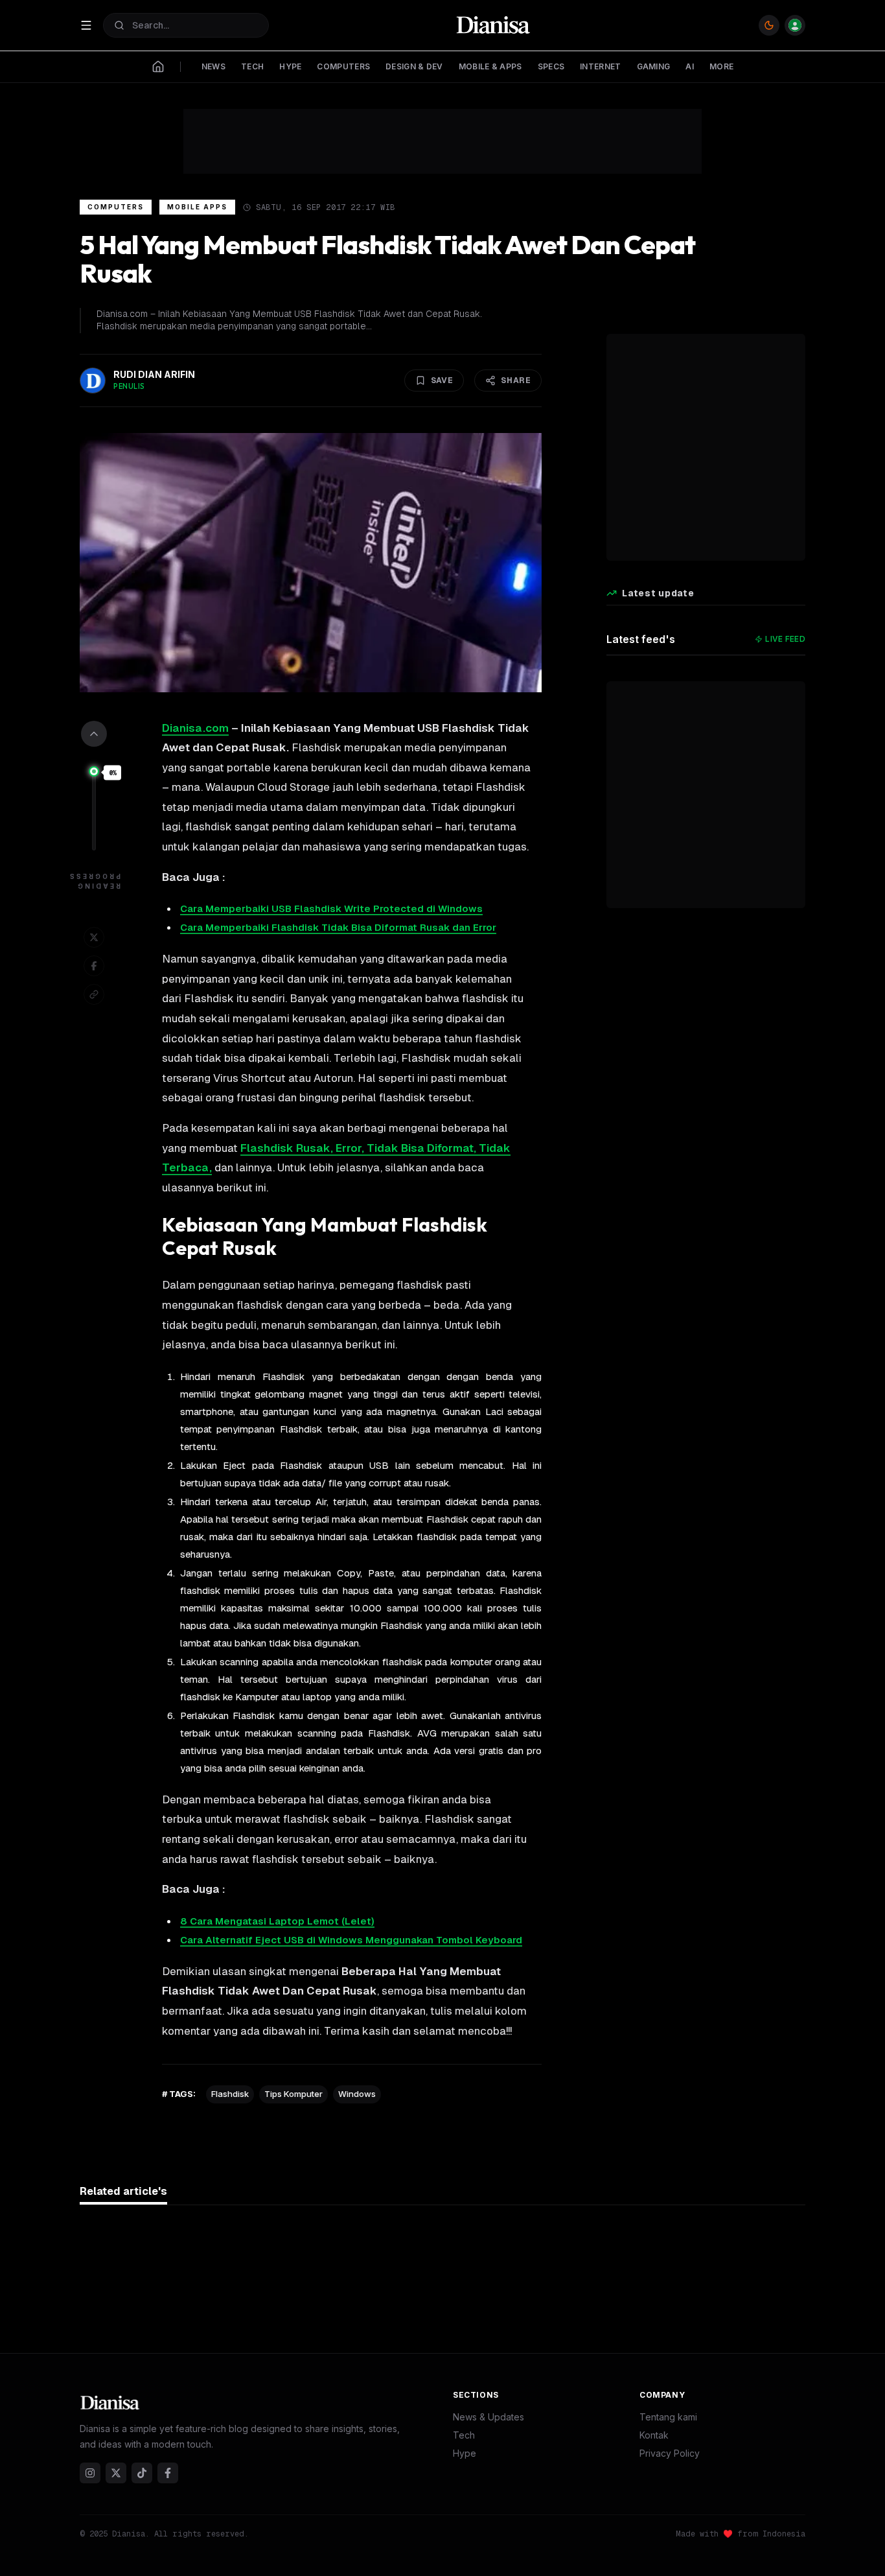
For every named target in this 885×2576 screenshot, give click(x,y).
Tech (464, 2435)
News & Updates (488, 2417)
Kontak (654, 2435)
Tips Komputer (293, 2094)
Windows (357, 2094)
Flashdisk (230, 2094)
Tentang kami (668, 2417)
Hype (465, 2453)
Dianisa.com (195, 728)
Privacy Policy (670, 2453)
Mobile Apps (197, 207)
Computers (116, 207)
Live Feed (785, 639)
